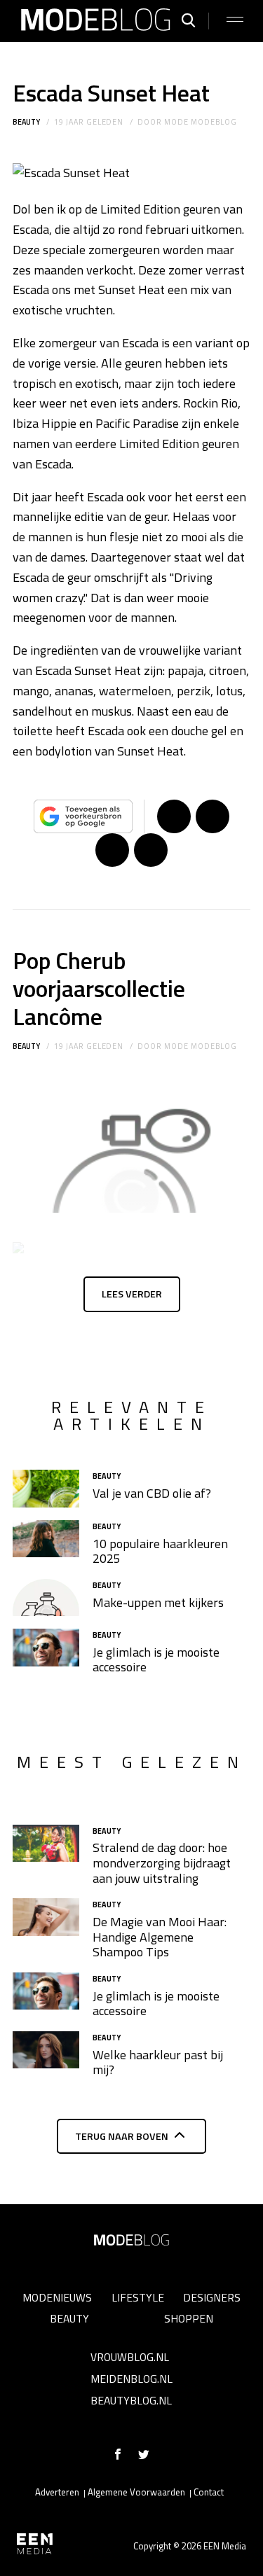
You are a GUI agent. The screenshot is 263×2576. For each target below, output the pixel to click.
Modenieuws (57, 2297)
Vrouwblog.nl (130, 2357)
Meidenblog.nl (131, 2379)
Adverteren (57, 2492)
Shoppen (189, 2318)
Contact (209, 2492)
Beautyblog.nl (131, 2400)
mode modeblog (200, 122)
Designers (212, 2297)
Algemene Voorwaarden (136, 2492)
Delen (174, 816)
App (151, 850)
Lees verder (132, 1294)
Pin (112, 850)
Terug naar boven (122, 2136)
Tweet (213, 816)
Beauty (26, 122)
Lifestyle (138, 2297)
